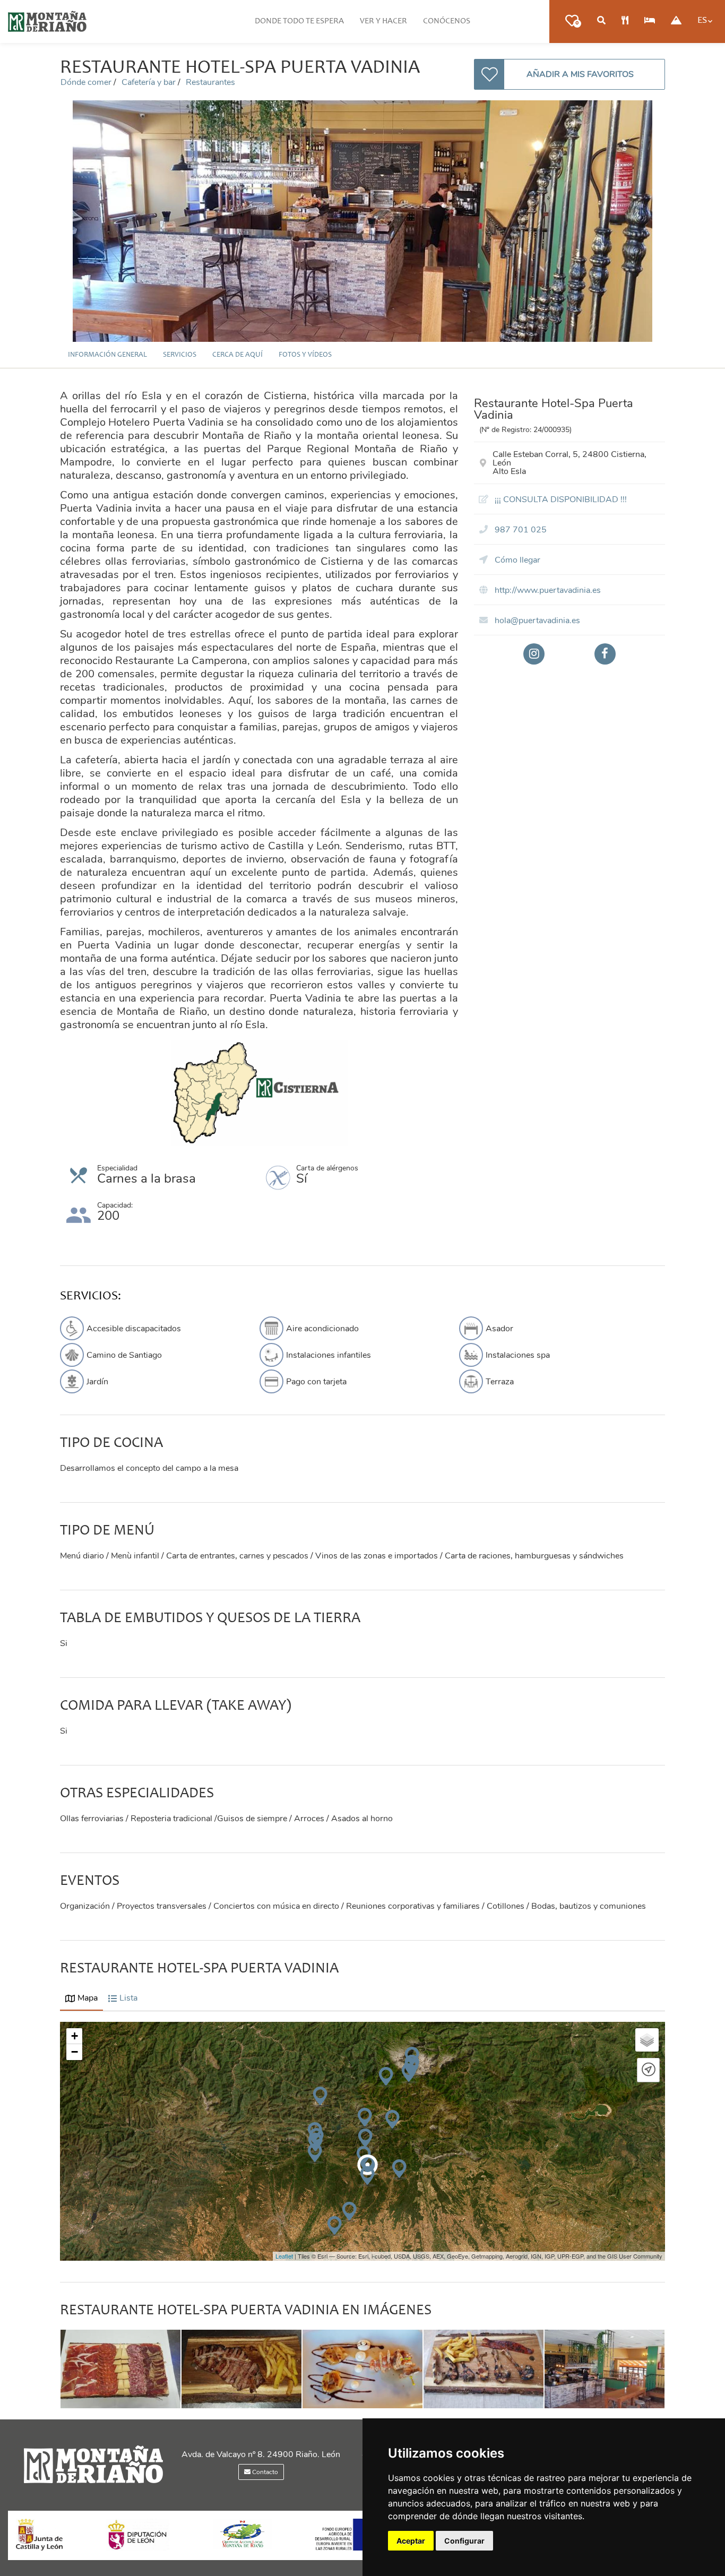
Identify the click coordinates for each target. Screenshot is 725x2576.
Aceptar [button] (411, 2541)
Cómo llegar (516, 560)
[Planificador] (601, 21)
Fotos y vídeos (305, 355)
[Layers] (647, 2040)
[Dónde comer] (625, 21)
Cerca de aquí (238, 355)
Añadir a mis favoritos (580, 74)
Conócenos (447, 21)
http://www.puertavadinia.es (547, 590)
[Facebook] (605, 654)
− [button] (75, 2052)
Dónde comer (87, 82)
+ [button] (75, 2036)
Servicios (180, 355)
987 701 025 (520, 530)
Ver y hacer (383, 21)
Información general (107, 355)
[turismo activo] (676, 21)
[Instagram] (534, 654)
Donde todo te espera (299, 21)
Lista (128, 1998)
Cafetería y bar (150, 82)
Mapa (88, 1998)
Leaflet (284, 2256)
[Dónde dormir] (650, 21)
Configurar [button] (464, 2541)
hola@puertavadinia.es (536, 621)
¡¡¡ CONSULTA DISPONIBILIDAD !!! (560, 499)
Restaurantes (210, 82)
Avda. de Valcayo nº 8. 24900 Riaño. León (261, 2454)
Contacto (264, 2472)
